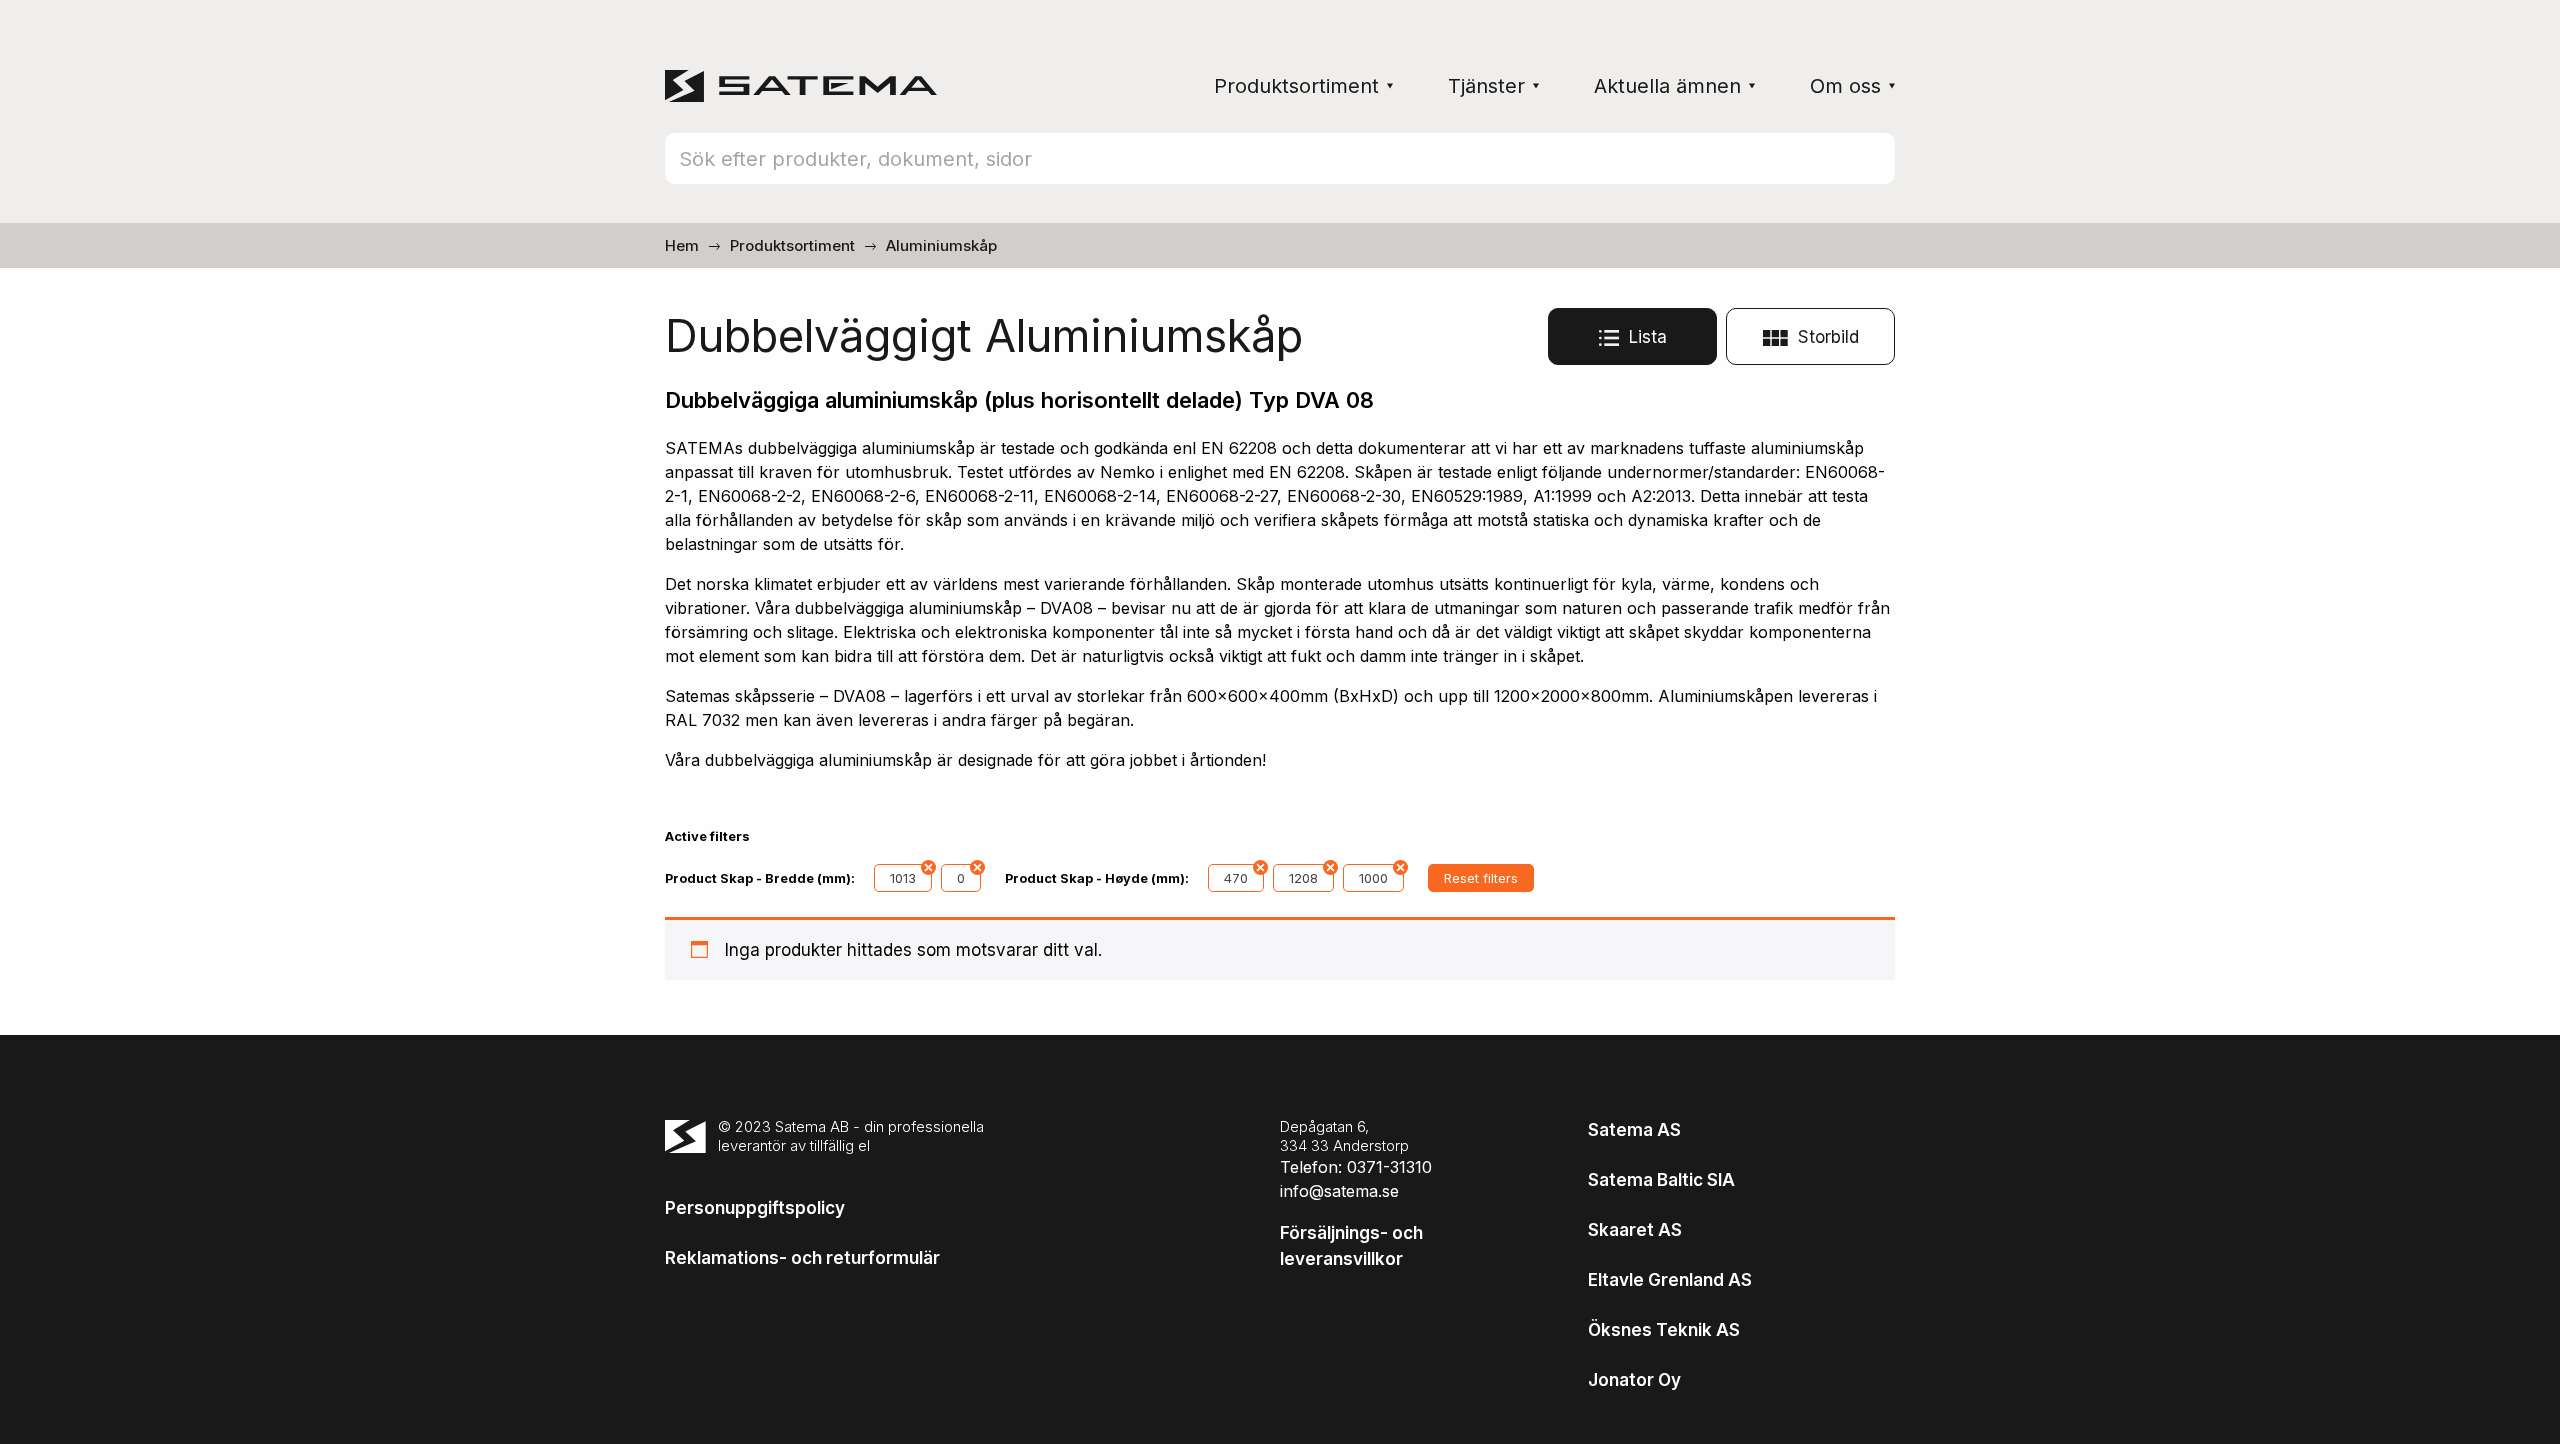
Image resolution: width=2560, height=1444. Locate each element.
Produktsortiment (1296, 86)
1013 (903, 878)
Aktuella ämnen (1667, 86)
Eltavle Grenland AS (1670, 1280)
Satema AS (1634, 1130)
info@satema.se (1339, 1191)
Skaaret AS (1635, 1230)
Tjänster (1486, 86)
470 (1236, 878)
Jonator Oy (1634, 1380)
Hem (682, 245)
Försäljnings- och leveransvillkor (1351, 1246)
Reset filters (1481, 878)
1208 (1303, 878)
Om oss (1845, 86)
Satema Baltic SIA (1661, 1180)
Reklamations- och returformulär (802, 1258)
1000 (1373, 878)
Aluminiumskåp (941, 245)
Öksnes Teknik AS (1664, 1330)
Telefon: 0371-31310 (1356, 1167)
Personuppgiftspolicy (755, 1208)
